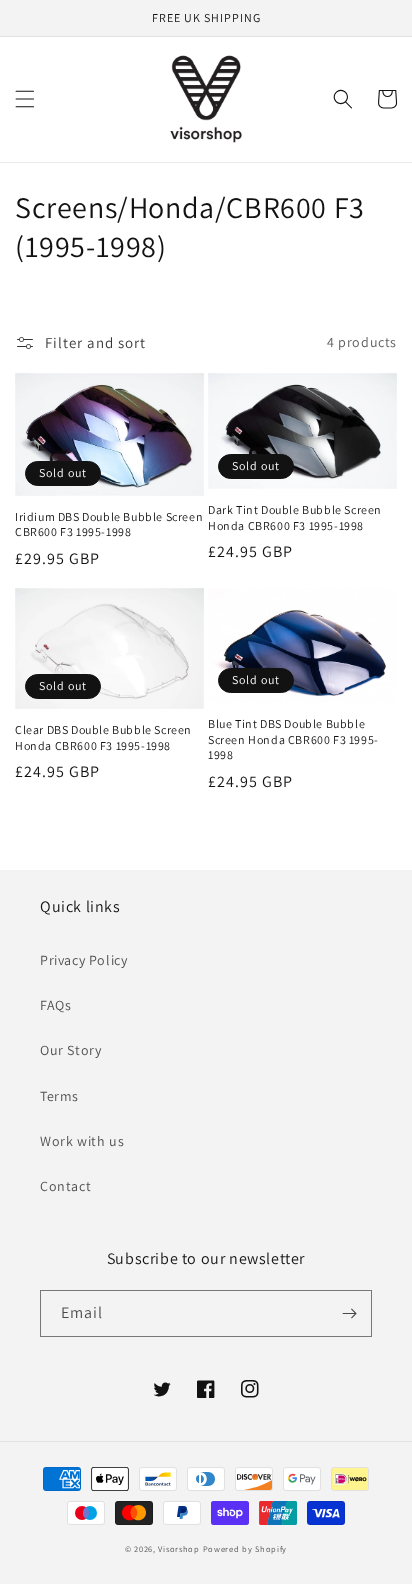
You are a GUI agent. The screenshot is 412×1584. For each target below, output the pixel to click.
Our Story (70, 1050)
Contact (65, 1186)
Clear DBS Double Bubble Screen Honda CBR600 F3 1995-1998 (103, 737)
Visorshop (178, 1548)
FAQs (55, 1005)
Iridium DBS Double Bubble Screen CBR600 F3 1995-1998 (109, 524)
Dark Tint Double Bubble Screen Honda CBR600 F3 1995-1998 (295, 517)
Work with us (82, 1141)
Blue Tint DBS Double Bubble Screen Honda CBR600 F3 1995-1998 (293, 739)
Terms (59, 1096)
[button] (25, 99)
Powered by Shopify (245, 1548)
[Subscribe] (349, 1313)
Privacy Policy (83, 960)
